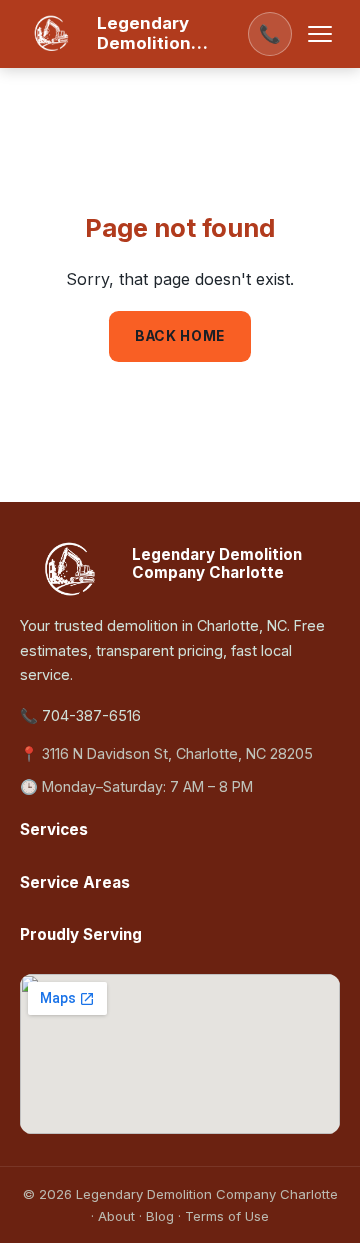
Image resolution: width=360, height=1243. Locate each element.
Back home (180, 336)
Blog (160, 1216)
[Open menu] (320, 34)
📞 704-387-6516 (80, 715)
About (116, 1216)
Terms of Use (227, 1216)
